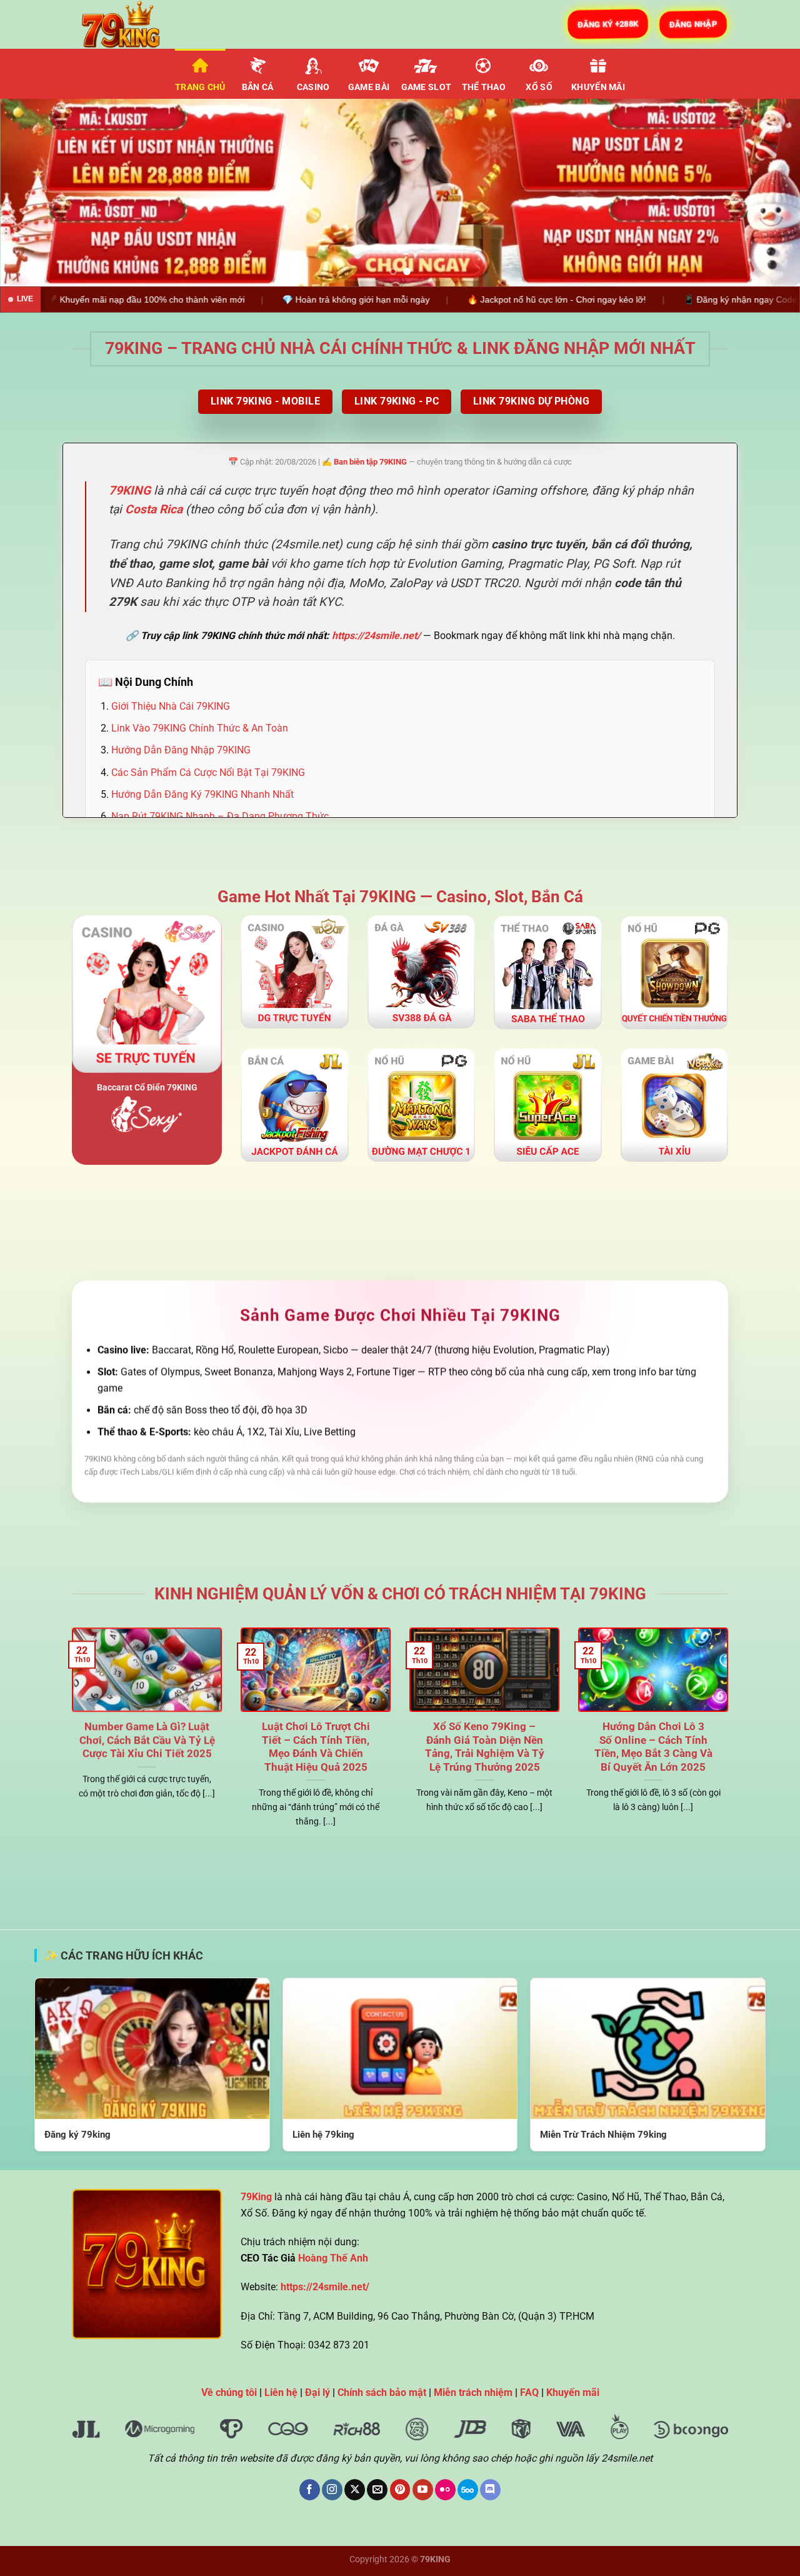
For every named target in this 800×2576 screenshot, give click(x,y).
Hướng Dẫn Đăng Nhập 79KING (181, 750)
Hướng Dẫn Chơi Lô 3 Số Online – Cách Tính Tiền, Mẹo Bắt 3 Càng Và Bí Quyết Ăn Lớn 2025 (653, 1747)
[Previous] (32, 193)
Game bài (369, 87)
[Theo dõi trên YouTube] (423, 2490)
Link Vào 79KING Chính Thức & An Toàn (200, 728)
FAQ (529, 2392)
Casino (313, 87)
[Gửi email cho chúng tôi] (377, 2490)
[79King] (134, 24)
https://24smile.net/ (376, 636)
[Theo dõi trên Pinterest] (400, 2490)
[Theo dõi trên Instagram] (332, 2490)
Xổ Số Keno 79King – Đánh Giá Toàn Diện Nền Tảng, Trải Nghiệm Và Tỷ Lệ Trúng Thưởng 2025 (485, 1747)
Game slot (427, 87)
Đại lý (317, 2392)
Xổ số (539, 87)
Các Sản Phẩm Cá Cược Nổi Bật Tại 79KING (208, 772)
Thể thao (484, 87)
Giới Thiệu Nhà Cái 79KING (171, 706)
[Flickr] (445, 2490)
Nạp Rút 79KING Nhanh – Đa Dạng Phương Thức (220, 816)
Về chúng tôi (229, 2392)
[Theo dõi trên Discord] (490, 2490)
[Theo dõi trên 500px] (468, 2490)
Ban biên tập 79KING (370, 462)
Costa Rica (154, 510)
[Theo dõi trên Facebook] (310, 2490)
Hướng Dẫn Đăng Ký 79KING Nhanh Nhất (202, 794)
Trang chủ (200, 87)
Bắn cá (258, 87)
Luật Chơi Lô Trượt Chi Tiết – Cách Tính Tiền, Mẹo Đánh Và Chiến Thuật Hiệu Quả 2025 (316, 1747)
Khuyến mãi (598, 87)
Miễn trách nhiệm (473, 2392)
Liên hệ (281, 2392)
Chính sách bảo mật (382, 2392)
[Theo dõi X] (355, 2490)
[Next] (768, 193)
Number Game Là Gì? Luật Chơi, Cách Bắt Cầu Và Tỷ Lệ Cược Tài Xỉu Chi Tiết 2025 (147, 1740)
